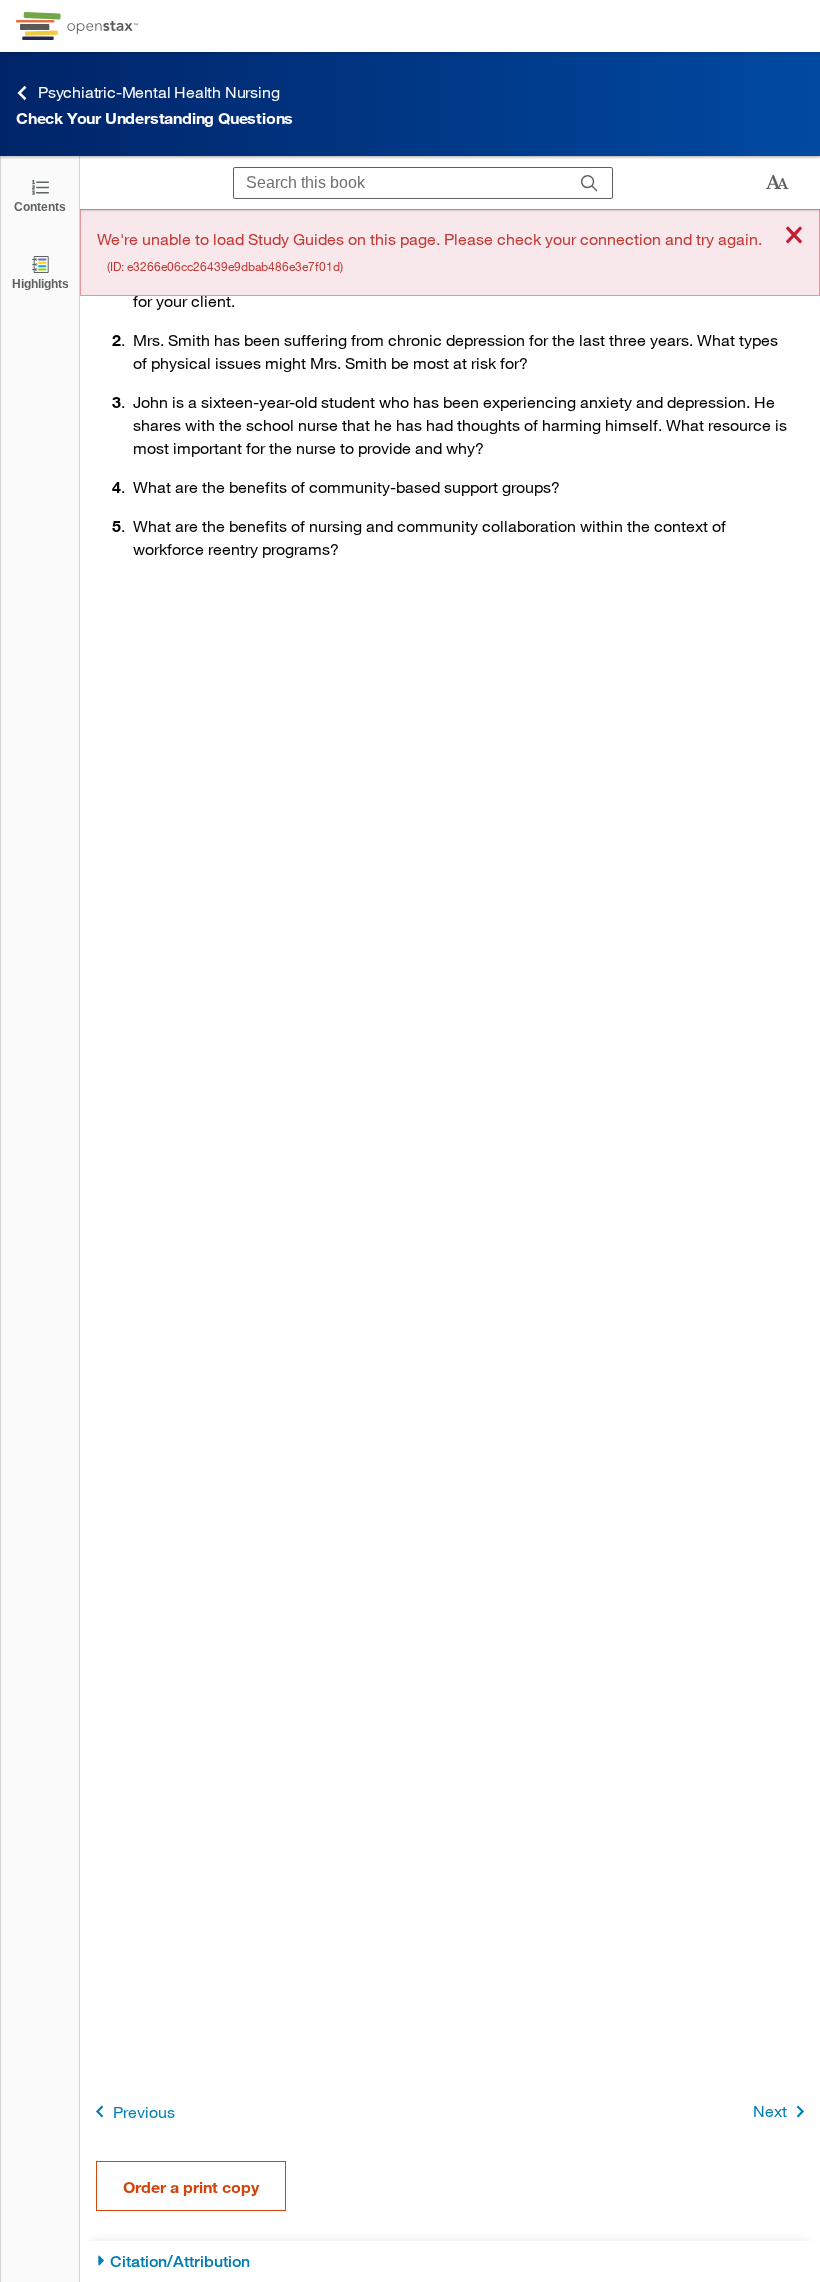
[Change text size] (777, 183)
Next (770, 2110)
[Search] (589, 183)
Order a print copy (191, 2186)
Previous (144, 2111)
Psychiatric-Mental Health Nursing (158, 91)
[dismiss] (794, 236)
